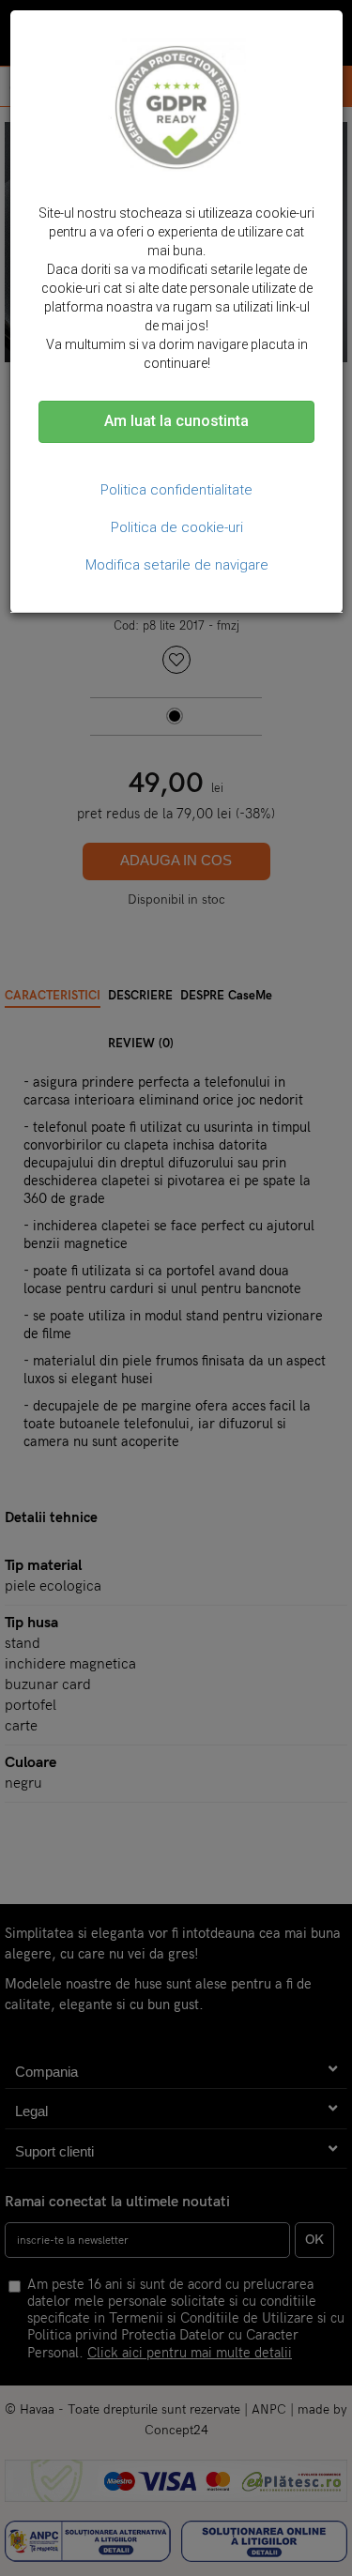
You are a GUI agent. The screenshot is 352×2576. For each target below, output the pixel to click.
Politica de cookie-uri (177, 527)
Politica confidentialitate (176, 490)
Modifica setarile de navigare (177, 565)
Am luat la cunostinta (176, 421)
